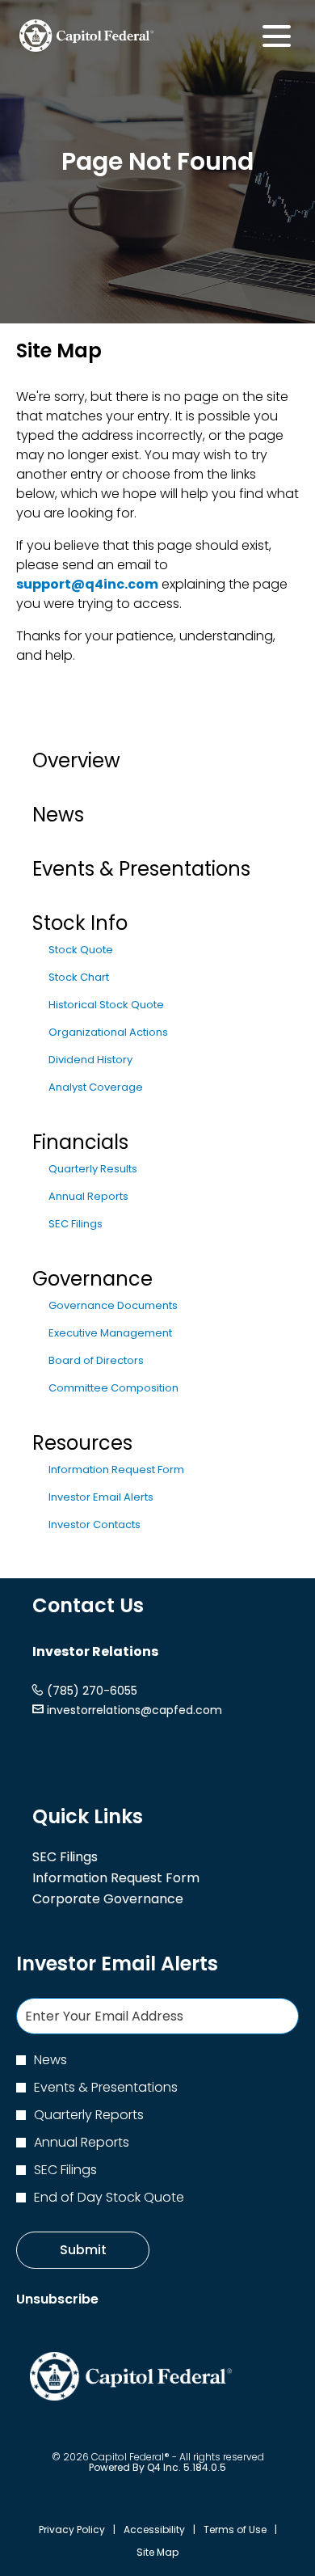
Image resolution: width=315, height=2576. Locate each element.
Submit (83, 2250)
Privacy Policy (72, 2530)
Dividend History (90, 1060)
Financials (80, 1142)
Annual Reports (88, 1196)
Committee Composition (113, 1388)
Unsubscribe (57, 2299)
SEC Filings (76, 1224)
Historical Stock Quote (106, 1005)
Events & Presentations (141, 869)
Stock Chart (79, 977)
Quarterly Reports (89, 2115)
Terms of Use (235, 2530)
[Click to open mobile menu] (277, 36)
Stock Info (80, 923)
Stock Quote (81, 950)
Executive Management (110, 1333)
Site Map (157, 2553)
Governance (92, 1279)
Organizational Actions (108, 1032)
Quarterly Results (93, 1169)
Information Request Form (116, 1470)
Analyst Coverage (96, 1087)
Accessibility (154, 2530)
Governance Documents (113, 1305)
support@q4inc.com (87, 584)
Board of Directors (96, 1360)
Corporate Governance (131, 1899)
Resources (82, 1443)
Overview (76, 760)
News (58, 815)
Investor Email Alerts (101, 1497)
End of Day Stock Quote (109, 2197)
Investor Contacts (94, 1524)
